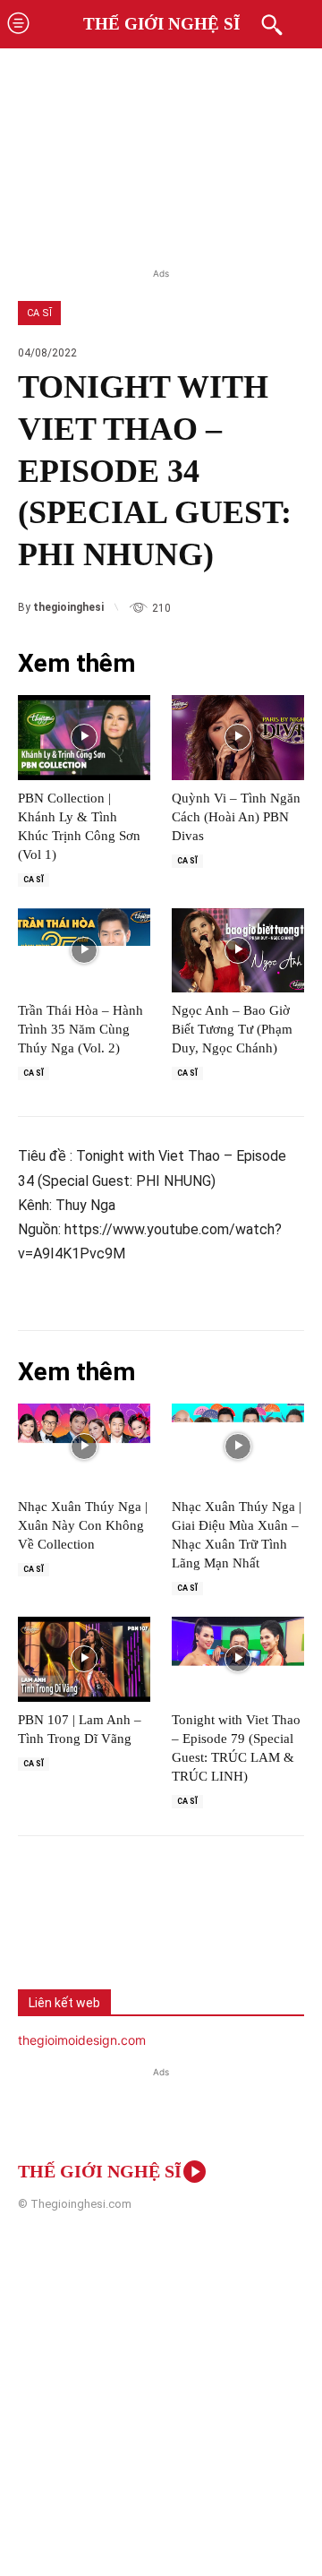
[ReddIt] (222, 1928)
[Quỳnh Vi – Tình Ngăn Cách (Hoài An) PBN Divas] (238, 738)
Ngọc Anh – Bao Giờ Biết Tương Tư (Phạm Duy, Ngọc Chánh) (232, 1029)
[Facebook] (45, 1928)
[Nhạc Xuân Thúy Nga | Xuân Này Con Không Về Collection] (84, 1446)
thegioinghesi (68, 607)
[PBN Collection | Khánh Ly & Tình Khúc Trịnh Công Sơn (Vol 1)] (84, 738)
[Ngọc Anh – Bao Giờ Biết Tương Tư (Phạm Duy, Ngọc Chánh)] (238, 951)
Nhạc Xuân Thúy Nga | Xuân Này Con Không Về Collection (83, 1525)
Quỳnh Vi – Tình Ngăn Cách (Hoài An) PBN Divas (236, 817)
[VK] (163, 1928)
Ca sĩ (39, 313)
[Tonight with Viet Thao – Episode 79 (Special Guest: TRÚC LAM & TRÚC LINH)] (238, 1659)
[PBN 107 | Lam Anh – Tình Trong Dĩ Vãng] (84, 1659)
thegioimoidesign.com (82, 2040)
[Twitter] (104, 1928)
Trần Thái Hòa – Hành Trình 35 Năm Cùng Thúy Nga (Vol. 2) (80, 1029)
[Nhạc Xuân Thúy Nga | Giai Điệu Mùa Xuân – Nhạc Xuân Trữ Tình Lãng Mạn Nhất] (238, 1446)
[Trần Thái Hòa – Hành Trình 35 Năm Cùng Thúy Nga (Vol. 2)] (84, 951)
